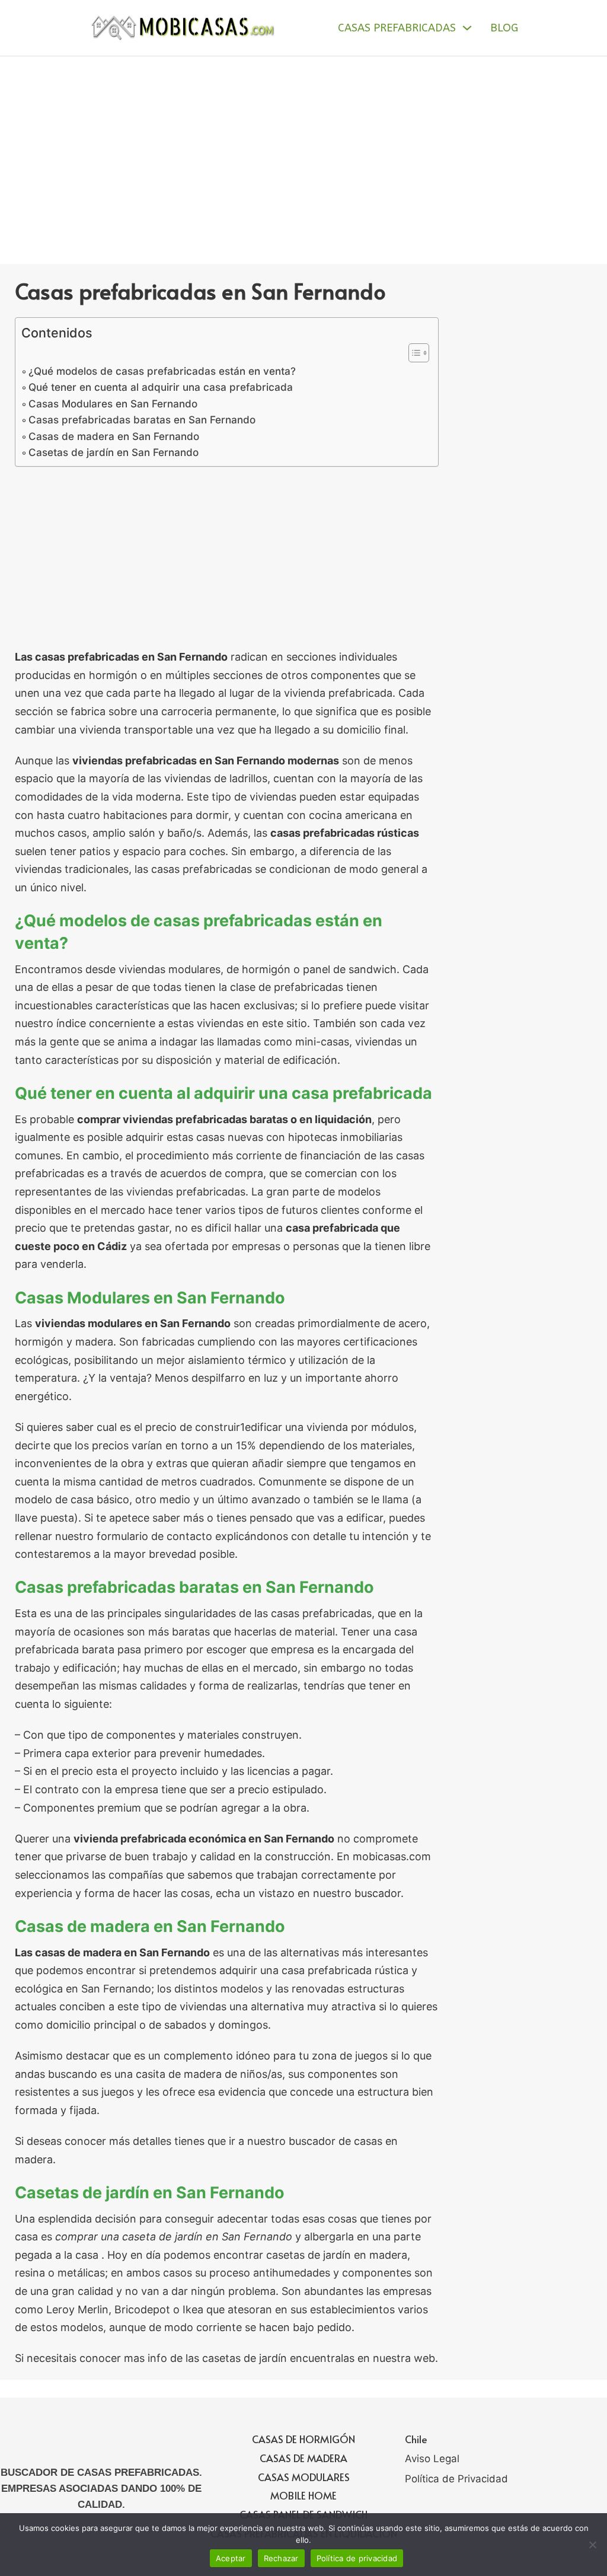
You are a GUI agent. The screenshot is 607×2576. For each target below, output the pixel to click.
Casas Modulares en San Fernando (113, 404)
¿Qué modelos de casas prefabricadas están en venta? (162, 371)
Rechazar (281, 2558)
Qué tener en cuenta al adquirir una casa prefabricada (161, 387)
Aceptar (231, 2558)
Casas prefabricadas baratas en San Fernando (142, 420)
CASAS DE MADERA (303, 2458)
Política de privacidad (357, 2558)
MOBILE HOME (303, 2495)
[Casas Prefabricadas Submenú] (467, 28)
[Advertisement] (303, 145)
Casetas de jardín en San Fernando (114, 452)
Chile (416, 2439)
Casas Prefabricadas (397, 28)
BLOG (504, 28)
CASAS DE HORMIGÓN (303, 2439)
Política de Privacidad (456, 2479)
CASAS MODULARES (304, 2477)
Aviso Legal (432, 2459)
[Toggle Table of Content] (413, 353)
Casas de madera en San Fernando (114, 436)
